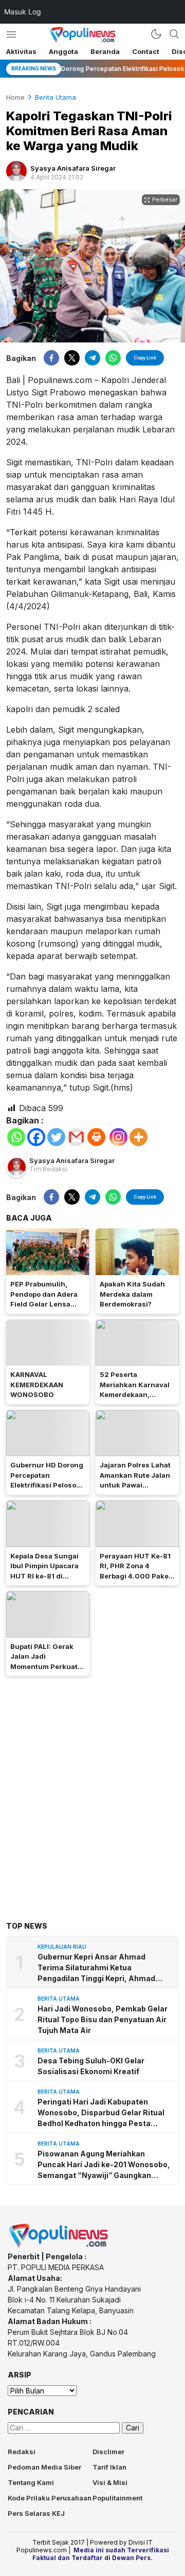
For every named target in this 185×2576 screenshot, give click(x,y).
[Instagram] (118, 1137)
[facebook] (51, 358)
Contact (146, 51)
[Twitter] (56, 1137)
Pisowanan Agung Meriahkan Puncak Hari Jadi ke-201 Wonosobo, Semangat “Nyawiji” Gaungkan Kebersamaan (104, 2165)
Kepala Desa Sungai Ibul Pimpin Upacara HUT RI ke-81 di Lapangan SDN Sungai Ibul (44, 1576)
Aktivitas (21, 51)
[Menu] (11, 34)
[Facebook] (36, 1137)
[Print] (96, 1137)
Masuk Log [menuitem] (23, 12)
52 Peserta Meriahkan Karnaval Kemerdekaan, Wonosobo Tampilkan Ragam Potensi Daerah (136, 1400)
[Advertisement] (92, 1784)
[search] (174, 34)
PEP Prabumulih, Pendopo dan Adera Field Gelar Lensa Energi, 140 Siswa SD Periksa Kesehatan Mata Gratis (47, 1309)
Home (15, 97)
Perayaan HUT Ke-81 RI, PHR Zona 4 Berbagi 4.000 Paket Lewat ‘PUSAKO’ (135, 1571)
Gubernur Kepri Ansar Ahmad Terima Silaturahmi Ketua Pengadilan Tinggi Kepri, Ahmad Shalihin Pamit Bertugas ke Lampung (96, 1968)
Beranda (105, 51)
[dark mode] (156, 34)
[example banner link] (59, 2246)
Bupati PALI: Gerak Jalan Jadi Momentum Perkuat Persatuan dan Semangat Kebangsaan (44, 1672)
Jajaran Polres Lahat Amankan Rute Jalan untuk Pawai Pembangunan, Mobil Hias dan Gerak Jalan (136, 1485)
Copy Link (145, 358)
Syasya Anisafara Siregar (73, 168)
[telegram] (92, 358)
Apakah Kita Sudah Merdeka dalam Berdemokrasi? (132, 1294)
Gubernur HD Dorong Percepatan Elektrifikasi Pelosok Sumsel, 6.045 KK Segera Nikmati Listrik (47, 1490)
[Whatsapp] (16, 1137)
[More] (138, 1137)
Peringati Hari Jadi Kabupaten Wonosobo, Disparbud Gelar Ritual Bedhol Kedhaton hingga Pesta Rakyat (101, 2113)
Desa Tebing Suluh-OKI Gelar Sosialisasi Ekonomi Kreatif (91, 2066)
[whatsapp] (113, 358)
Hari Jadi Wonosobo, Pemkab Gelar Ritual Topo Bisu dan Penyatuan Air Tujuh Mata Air (103, 2019)
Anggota (63, 51)
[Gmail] (76, 1137)
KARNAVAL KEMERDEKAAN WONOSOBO (37, 1384)
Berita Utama (55, 97)
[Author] (16, 171)
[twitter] (72, 358)
